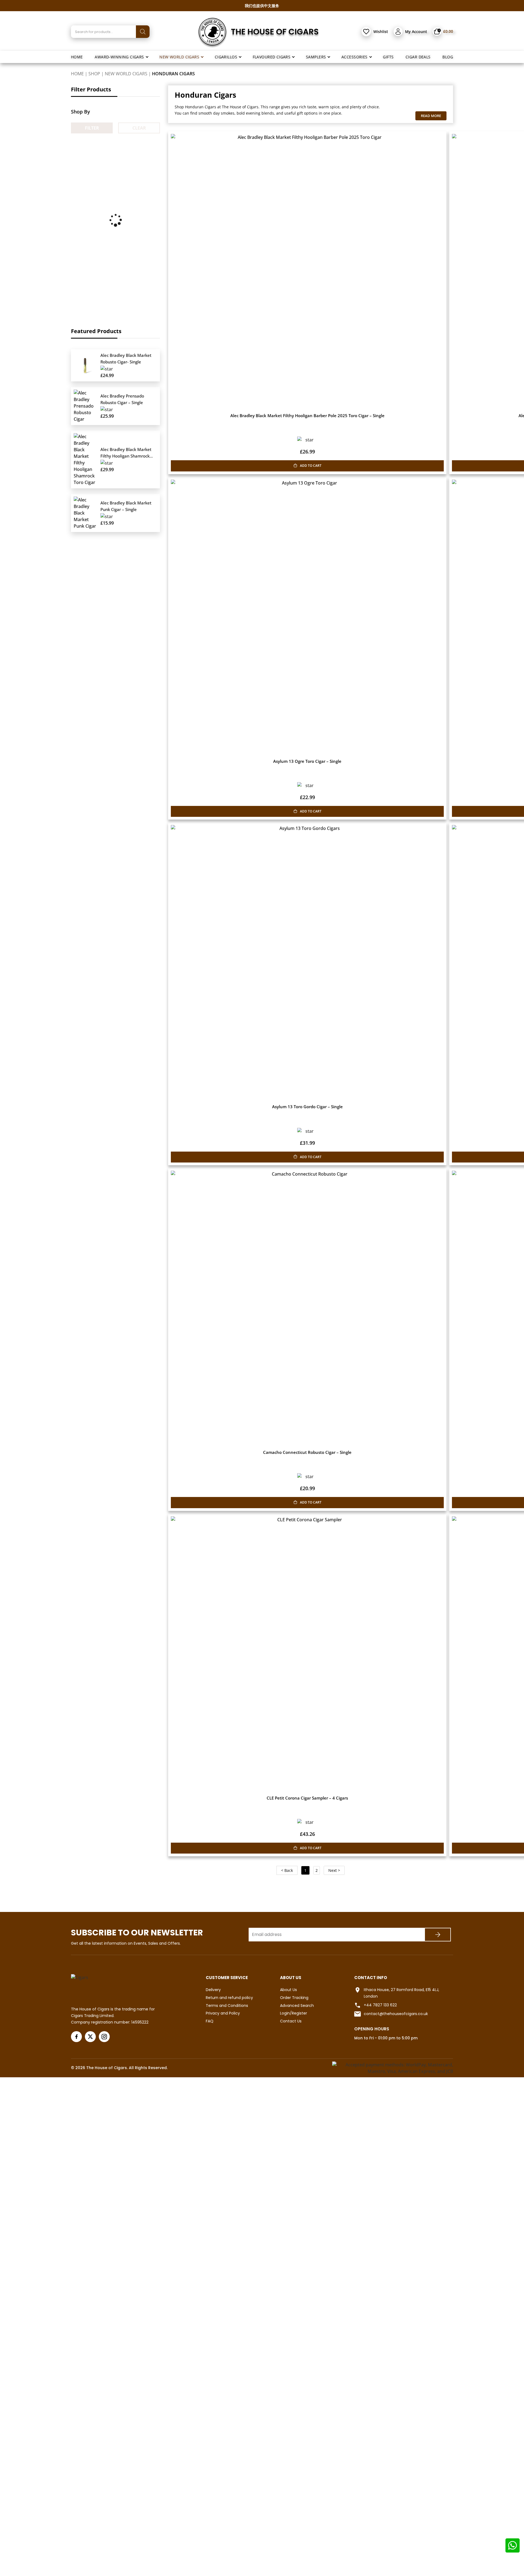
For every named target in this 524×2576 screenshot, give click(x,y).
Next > (334, 1870)
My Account (416, 32)
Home (77, 74)
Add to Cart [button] (311, 466)
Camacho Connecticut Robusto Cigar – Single (307, 1452)
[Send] (438, 1935)
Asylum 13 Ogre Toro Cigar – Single (307, 761)
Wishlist (381, 32)
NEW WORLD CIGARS (126, 74)
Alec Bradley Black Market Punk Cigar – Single (126, 506)
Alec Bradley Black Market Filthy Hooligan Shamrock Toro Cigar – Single (126, 453)
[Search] (143, 32)
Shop (94, 74)
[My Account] (398, 32)
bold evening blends (255, 113)
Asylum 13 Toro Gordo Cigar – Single (307, 1107)
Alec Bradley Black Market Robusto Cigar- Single (126, 358)
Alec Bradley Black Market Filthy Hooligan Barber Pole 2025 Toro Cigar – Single (307, 416)
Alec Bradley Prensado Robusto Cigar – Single (122, 399)
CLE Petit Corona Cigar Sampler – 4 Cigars (307, 1798)
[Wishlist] (366, 32)
